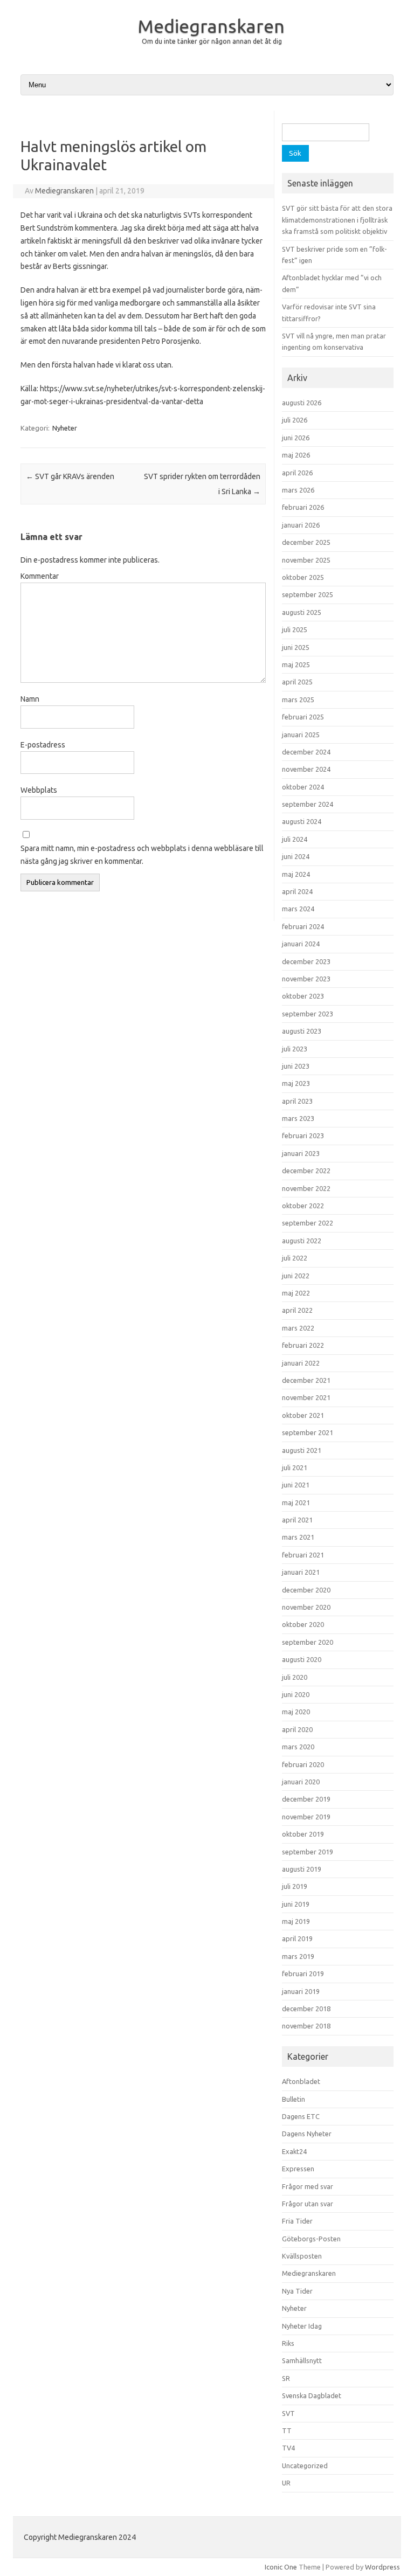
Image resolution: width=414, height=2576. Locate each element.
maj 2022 (296, 1293)
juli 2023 (295, 1049)
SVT (288, 2413)
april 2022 (297, 1310)
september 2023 (308, 1014)
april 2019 (297, 1938)
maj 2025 (296, 664)
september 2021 (308, 1432)
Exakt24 (294, 2151)
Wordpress (382, 2567)
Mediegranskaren (211, 26)
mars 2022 (298, 1328)
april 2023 (297, 1101)
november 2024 (306, 769)
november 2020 (306, 1607)
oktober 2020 (303, 1624)
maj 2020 (296, 1712)
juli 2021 (295, 1467)
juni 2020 (296, 1694)
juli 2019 (295, 1886)
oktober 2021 (303, 1415)
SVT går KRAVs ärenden (70, 476)
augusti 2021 (302, 1450)
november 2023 (306, 979)
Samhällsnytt (302, 2360)
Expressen (298, 2169)
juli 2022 (295, 1258)
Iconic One (281, 2567)
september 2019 (308, 1852)
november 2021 (306, 1397)
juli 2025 (295, 629)
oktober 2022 (303, 1206)
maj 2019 (296, 1921)
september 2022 (308, 1223)
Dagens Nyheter (307, 2134)
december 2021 (306, 1380)
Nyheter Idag (302, 2326)
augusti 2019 (302, 1869)
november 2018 (306, 2026)
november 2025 (306, 560)
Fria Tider (297, 2221)
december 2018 (306, 2009)
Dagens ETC (301, 2116)
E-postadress (43, 745)
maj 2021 (296, 1502)
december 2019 (306, 1799)
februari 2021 (303, 1555)
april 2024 (297, 891)
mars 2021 (298, 1537)
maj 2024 (296, 874)
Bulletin (294, 2099)
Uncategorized (305, 2466)
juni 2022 (296, 1276)
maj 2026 (296, 455)
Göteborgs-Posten (311, 2239)
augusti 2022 (302, 1241)
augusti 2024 (302, 821)
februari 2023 (303, 1135)
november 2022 (306, 1188)
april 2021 (297, 1520)
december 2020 (306, 1590)
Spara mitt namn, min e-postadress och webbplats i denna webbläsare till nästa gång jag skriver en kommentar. (142, 855)
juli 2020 (295, 1677)
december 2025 (306, 542)
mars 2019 (298, 1956)
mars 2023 (298, 1118)
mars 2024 (298, 909)
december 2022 (306, 1171)
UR (286, 2483)
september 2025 (308, 594)
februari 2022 (303, 1345)
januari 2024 (301, 944)
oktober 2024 (303, 787)
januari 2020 (301, 1782)
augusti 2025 (302, 612)
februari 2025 (303, 717)
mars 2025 (298, 700)
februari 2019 (303, 1973)
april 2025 (297, 682)
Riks (288, 2343)
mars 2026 (298, 490)
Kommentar (40, 576)
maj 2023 (296, 1083)
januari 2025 (301, 735)
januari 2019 (301, 1991)
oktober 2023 (303, 996)
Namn (30, 699)
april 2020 (297, 1729)
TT (287, 2430)
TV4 (288, 2448)
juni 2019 (296, 1904)
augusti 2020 (302, 1659)
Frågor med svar (308, 2186)
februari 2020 (303, 1764)
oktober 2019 (303, 1834)
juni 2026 (296, 438)
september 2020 (308, 1642)
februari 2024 (303, 926)
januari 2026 (301, 525)
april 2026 (297, 473)
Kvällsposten (302, 2256)
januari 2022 (301, 1363)
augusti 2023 (302, 1031)
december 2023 (306, 961)
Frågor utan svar (308, 2204)
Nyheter (65, 428)
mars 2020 (298, 1747)
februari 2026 (303, 507)
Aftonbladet (301, 2081)
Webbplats (39, 790)
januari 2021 (301, 1572)
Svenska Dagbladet (312, 2395)
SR (286, 2378)
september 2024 (308, 804)
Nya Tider (297, 2291)
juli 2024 (295, 839)
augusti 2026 (302, 403)
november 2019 (306, 1817)
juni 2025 (296, 647)
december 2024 (306, 752)
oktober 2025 (303, 577)
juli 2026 (295, 420)
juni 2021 (296, 1485)
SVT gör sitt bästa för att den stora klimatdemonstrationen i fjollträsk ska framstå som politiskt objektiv (337, 220)
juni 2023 (296, 1066)
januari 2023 (301, 1153)
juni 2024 (296, 856)
